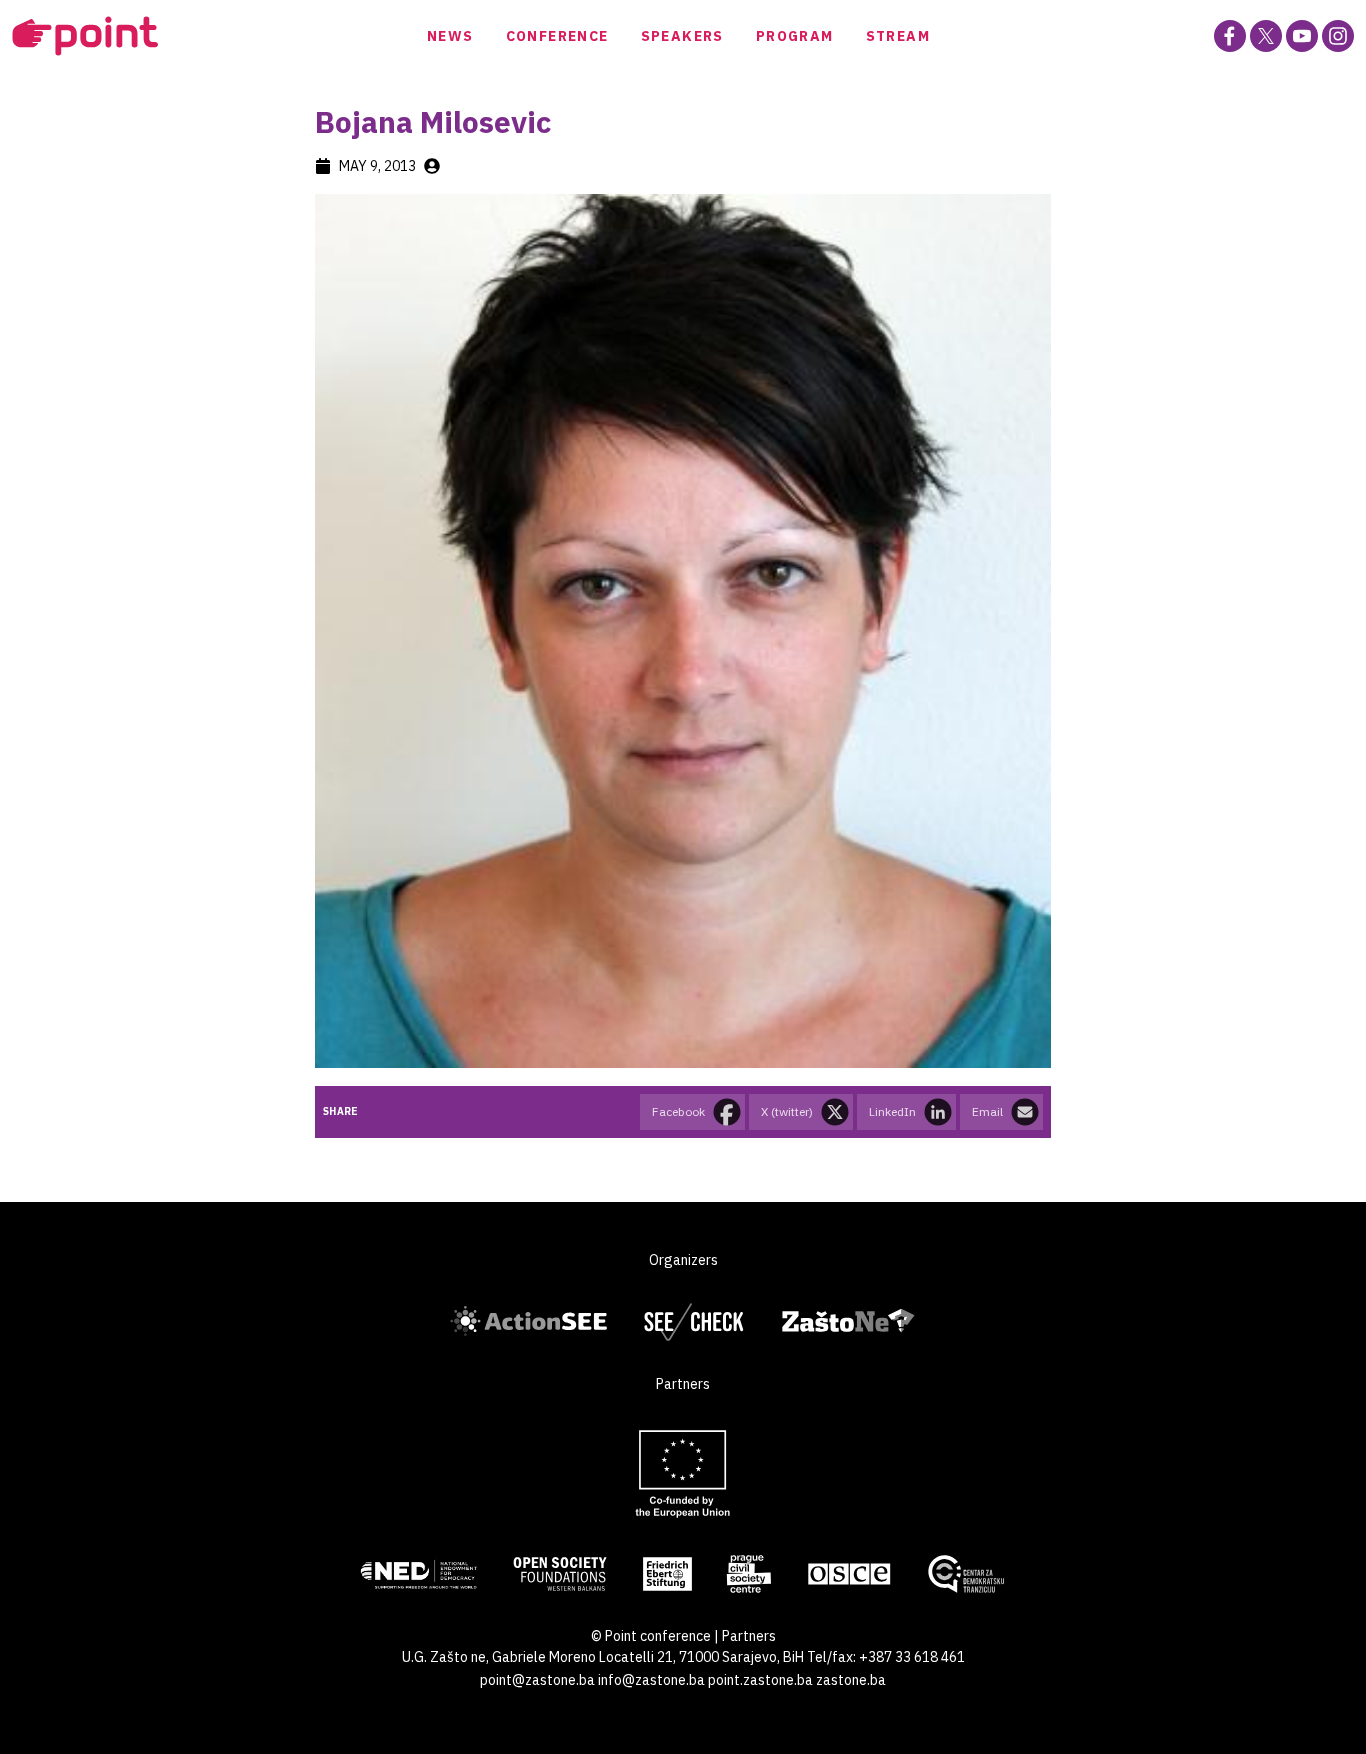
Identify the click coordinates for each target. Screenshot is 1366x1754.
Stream (898, 36)
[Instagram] (1338, 36)
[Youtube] (1302, 36)
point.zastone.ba (760, 1680)
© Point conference (651, 1636)
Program (795, 36)
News (450, 36)
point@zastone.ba (537, 1680)
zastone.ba (851, 1680)
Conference (557, 36)
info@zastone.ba (651, 1680)
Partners (749, 1636)
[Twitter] (1266, 36)
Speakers (682, 36)
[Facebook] (1230, 36)
